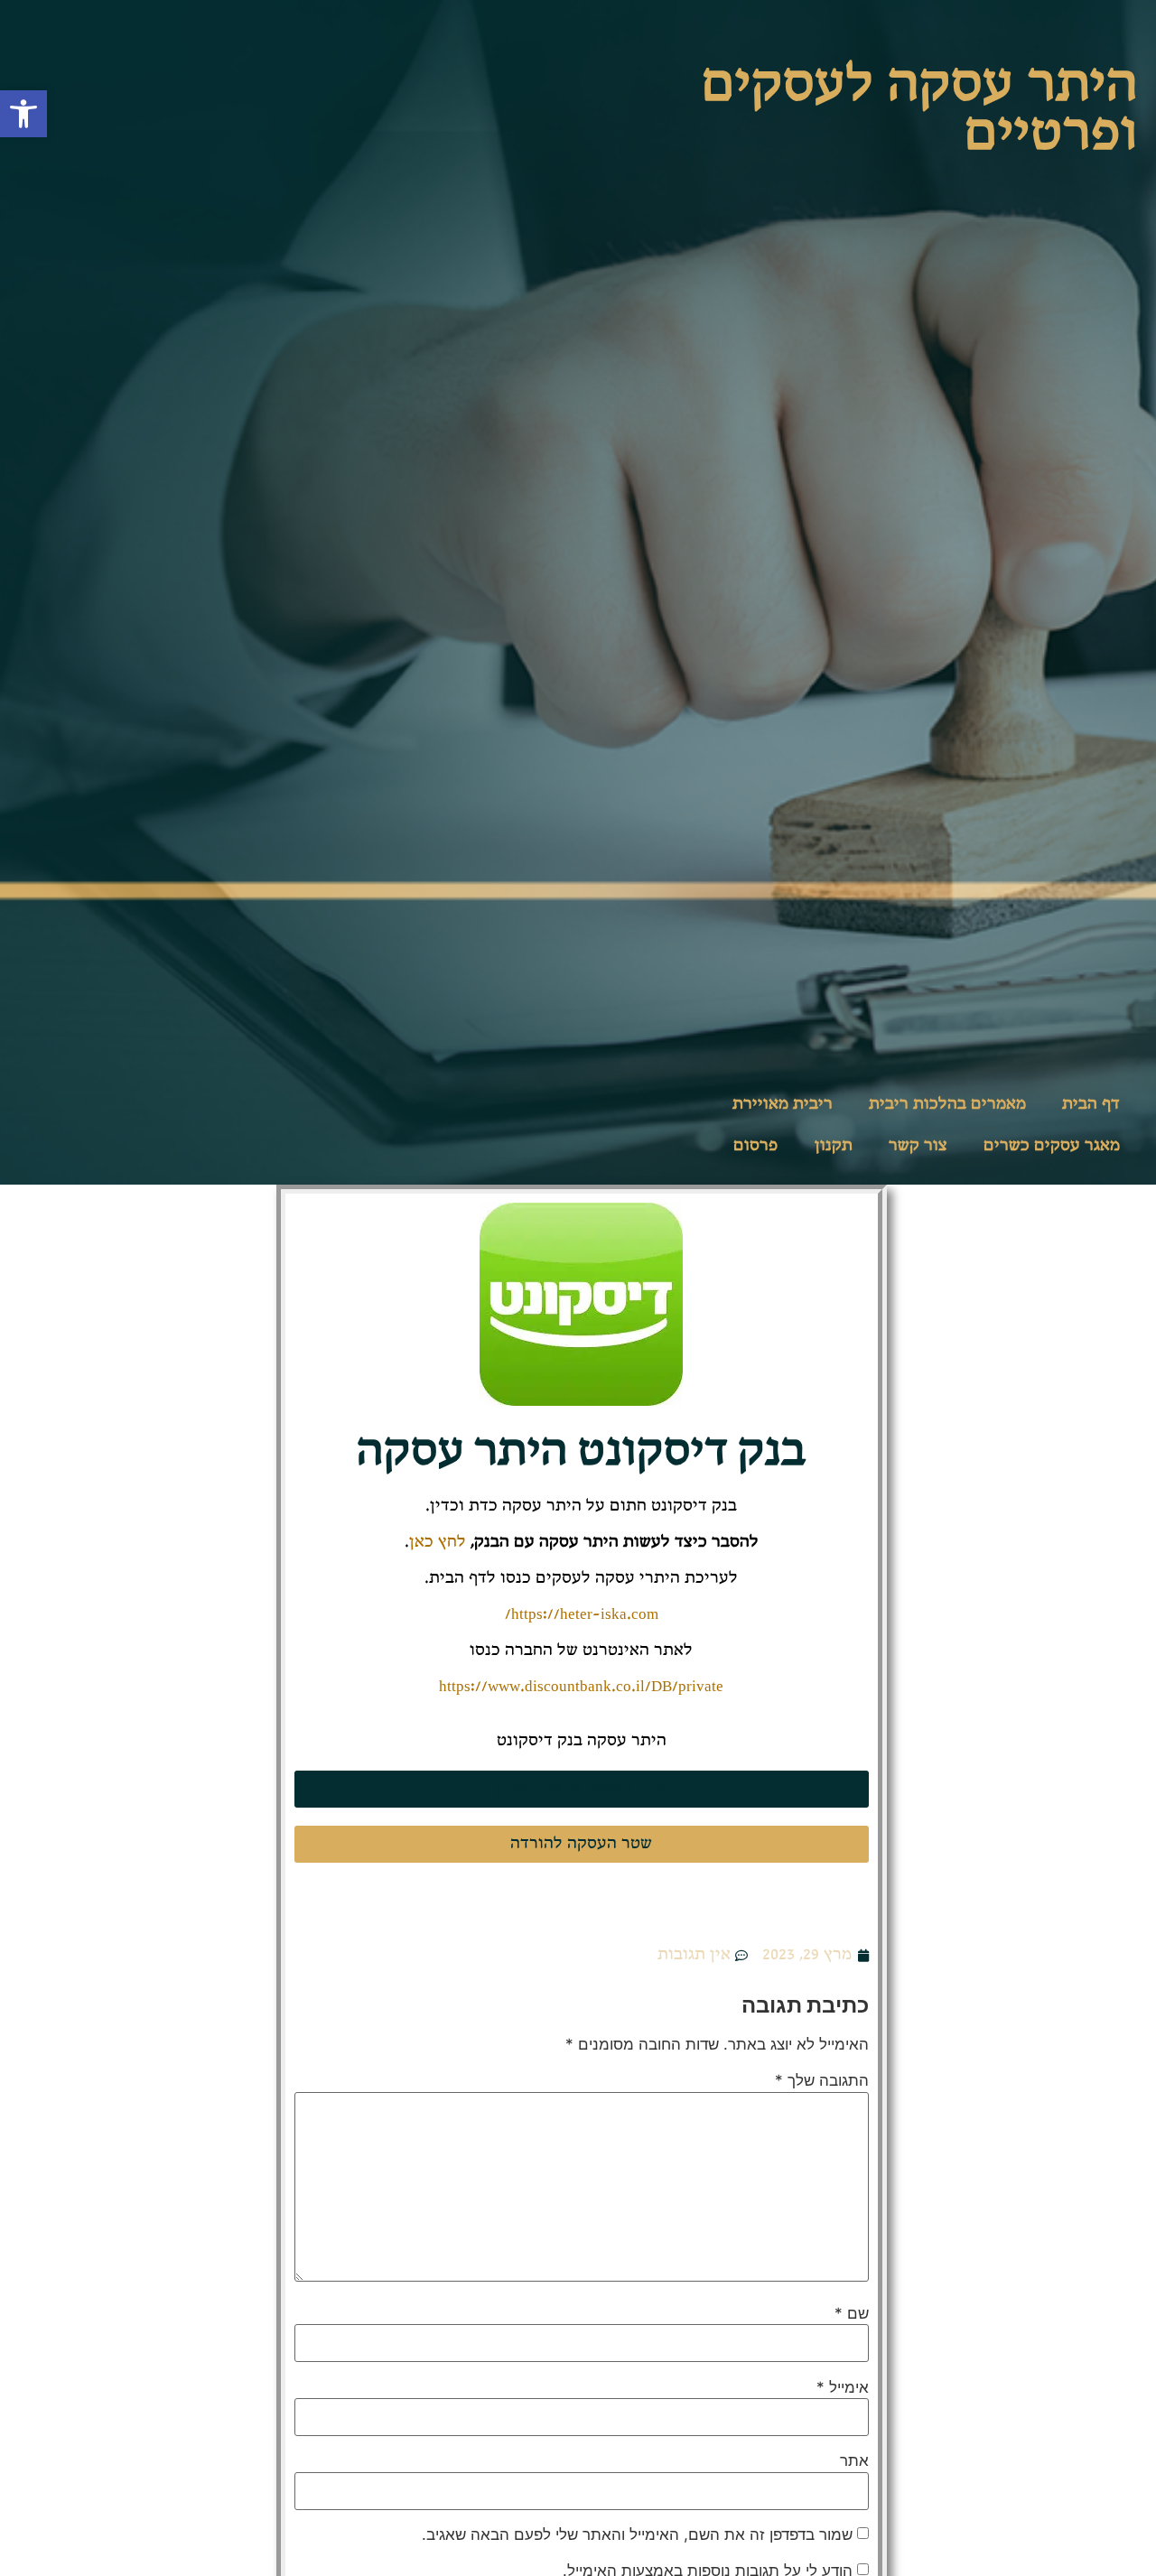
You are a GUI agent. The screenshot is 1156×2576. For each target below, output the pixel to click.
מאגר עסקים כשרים (1052, 1146)
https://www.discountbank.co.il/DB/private (581, 1687)
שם (852, 2314)
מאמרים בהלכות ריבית (947, 1104)
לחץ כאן (438, 1542)
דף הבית (1091, 1104)
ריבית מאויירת (783, 1104)
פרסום (756, 1146)
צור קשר (918, 1146)
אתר (854, 2461)
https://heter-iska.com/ (582, 1614)
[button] (23, 114)
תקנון (834, 1146)
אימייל (843, 2388)
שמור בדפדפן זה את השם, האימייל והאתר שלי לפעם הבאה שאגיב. (637, 2535)
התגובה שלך (822, 2081)
